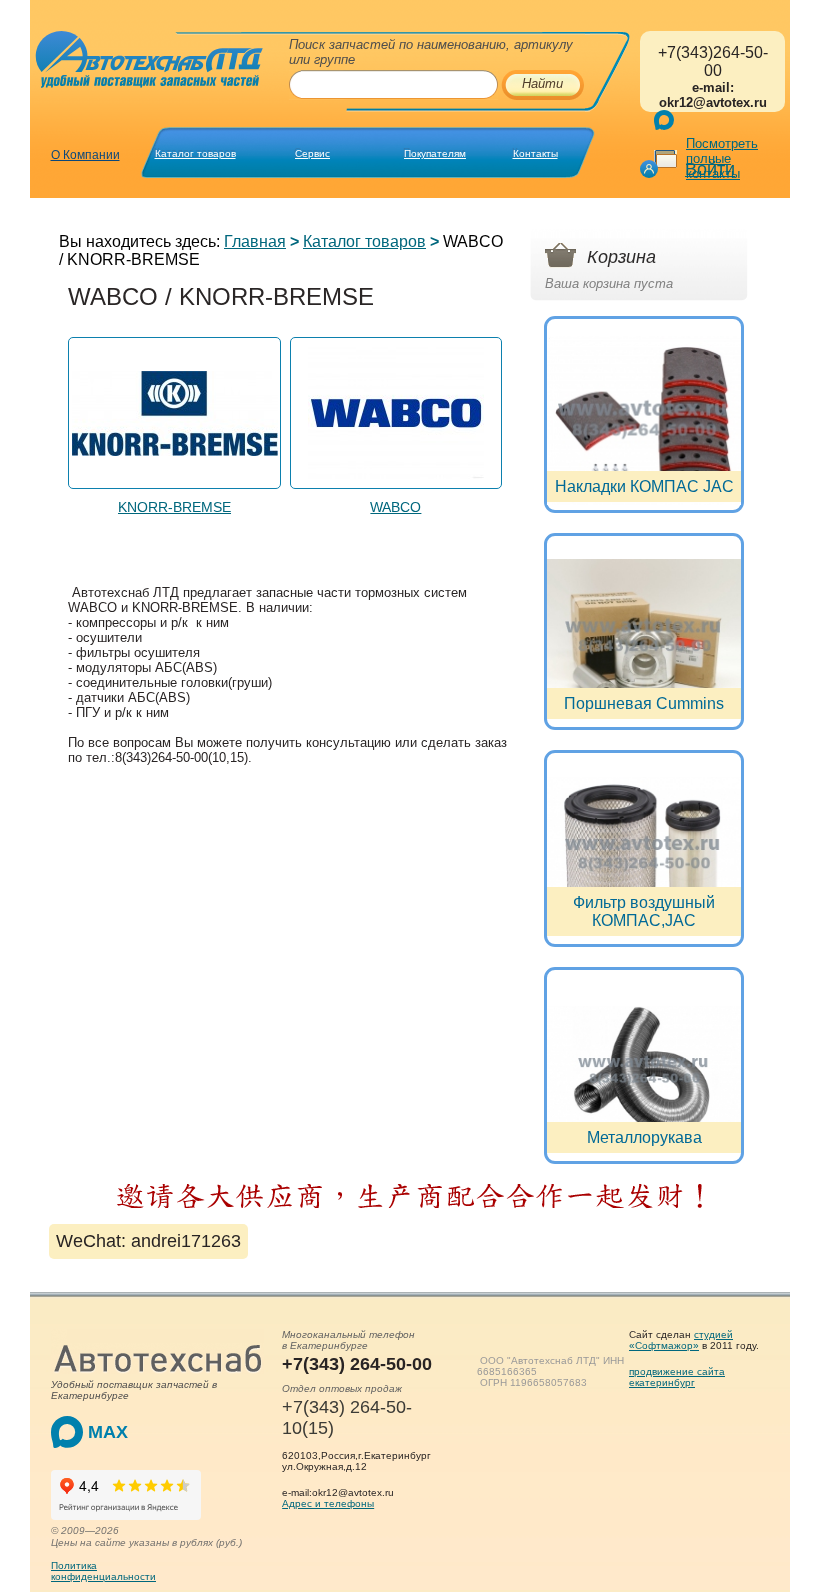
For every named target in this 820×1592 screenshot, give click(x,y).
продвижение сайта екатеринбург (677, 1377)
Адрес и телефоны (328, 1503)
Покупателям (435, 153)
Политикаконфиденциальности (103, 1571)
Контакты (535, 153)
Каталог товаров (195, 153)
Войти (710, 169)
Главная (255, 241)
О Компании (85, 155)
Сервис (312, 153)
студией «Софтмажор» (681, 1340)
